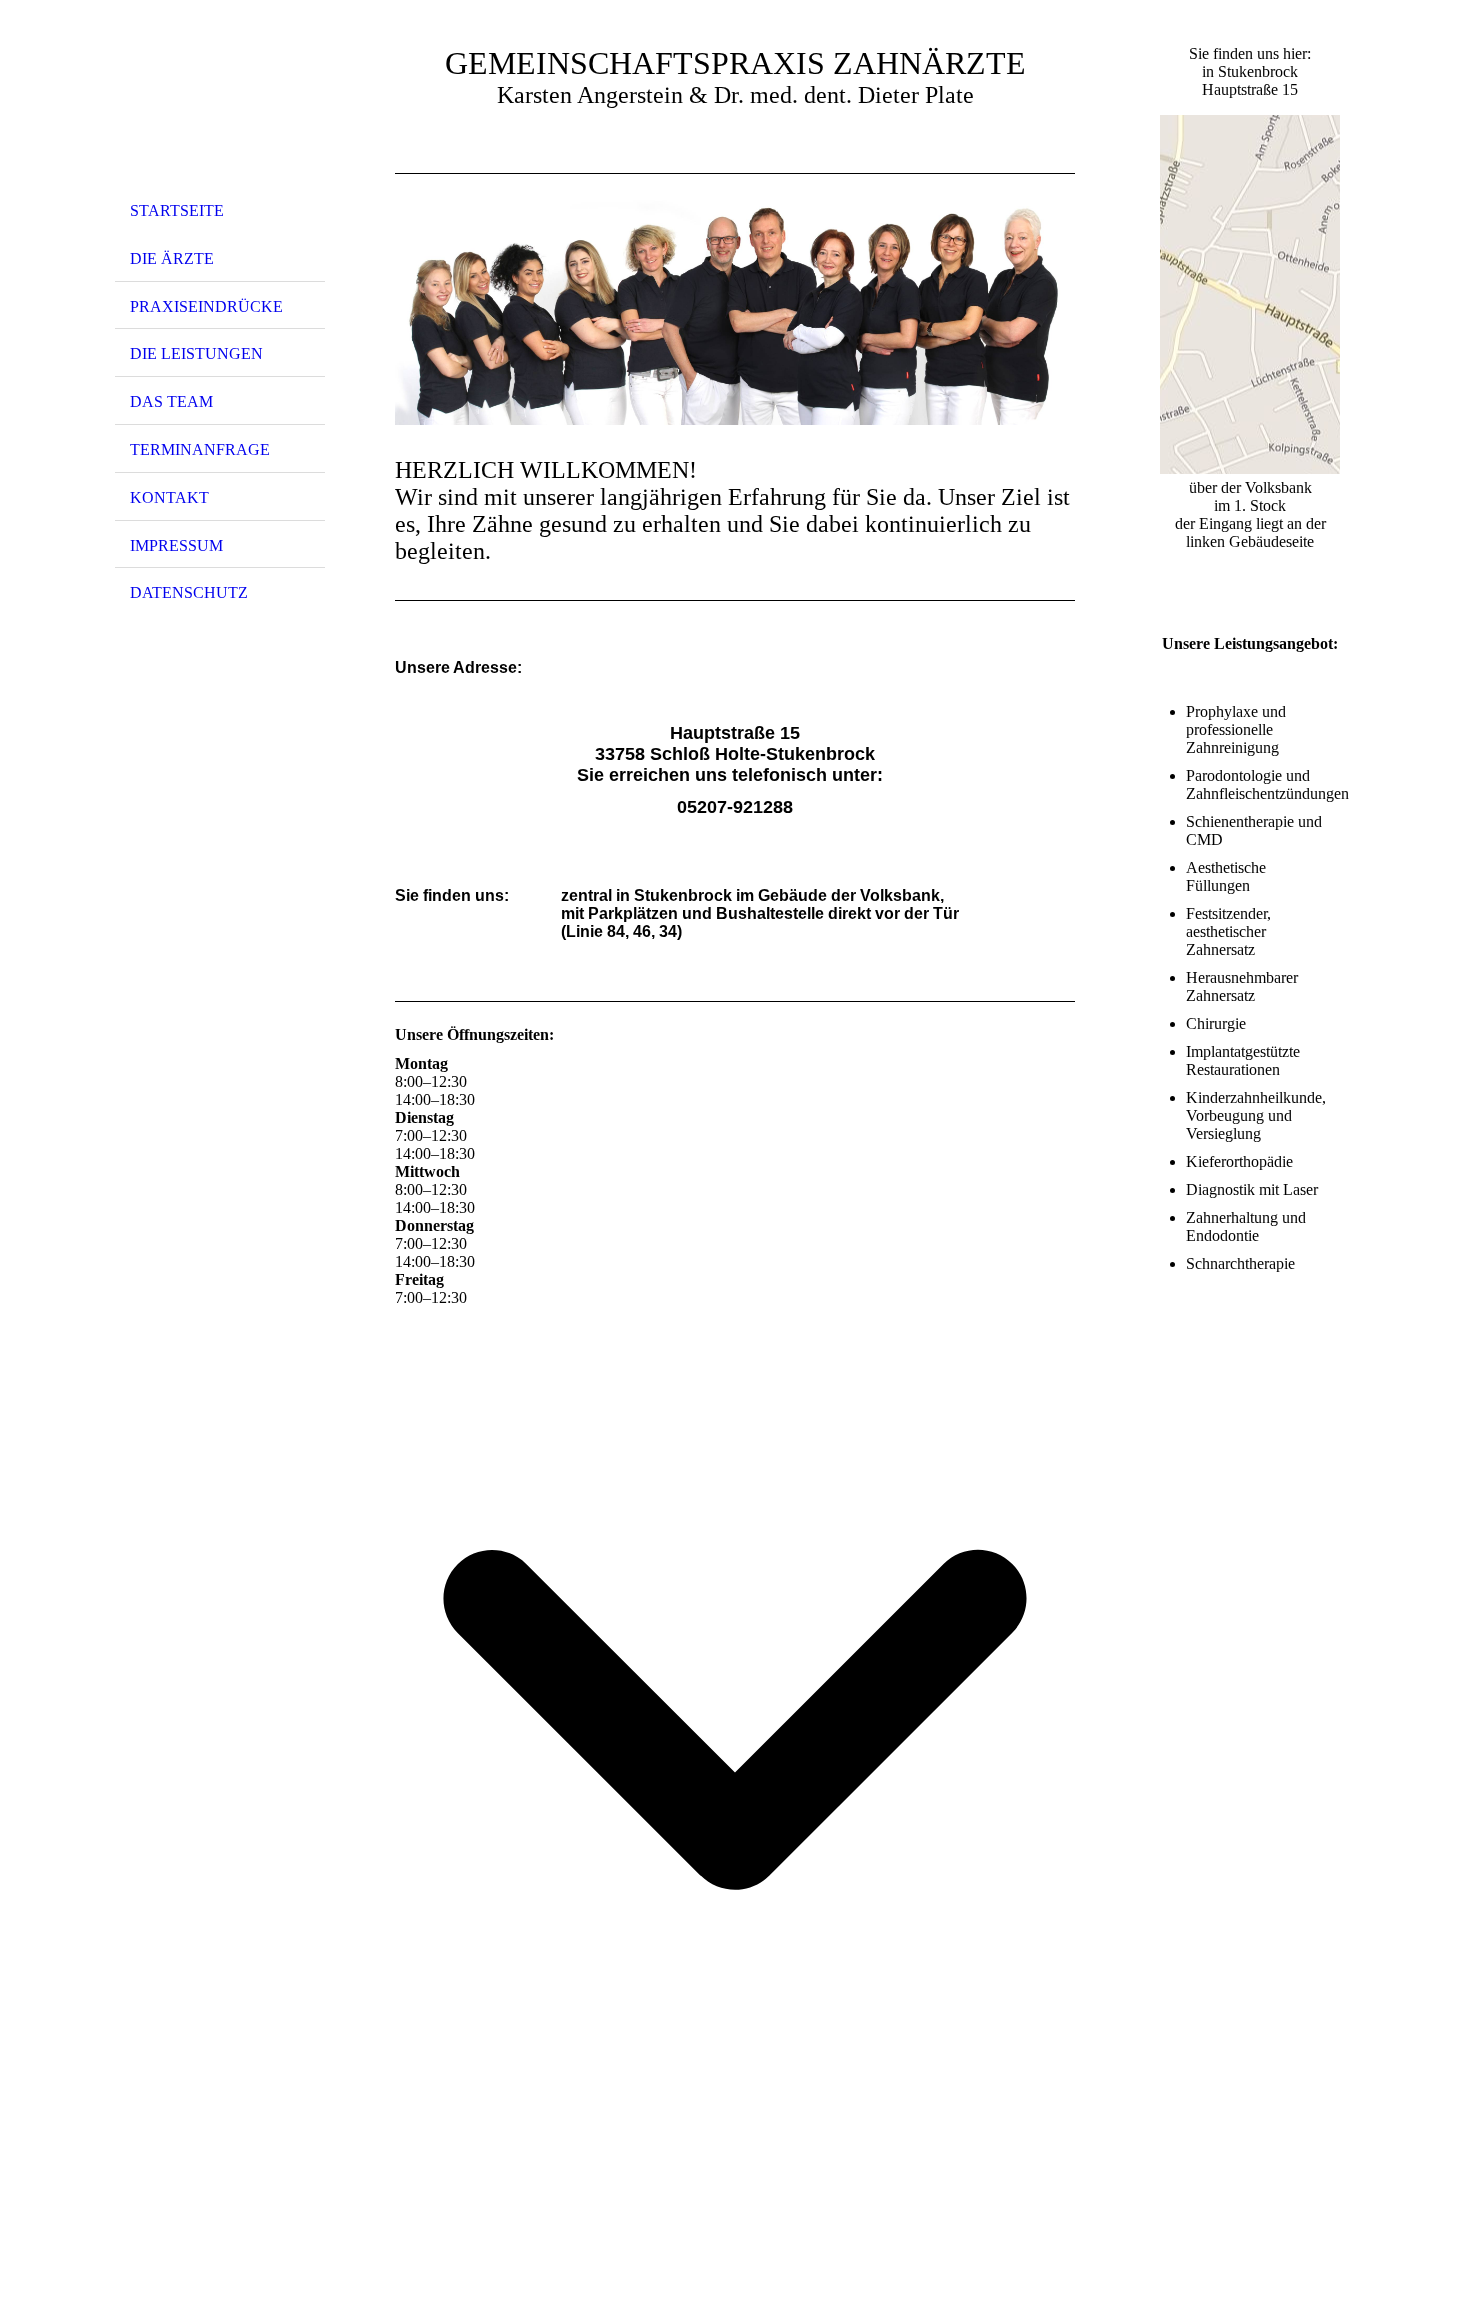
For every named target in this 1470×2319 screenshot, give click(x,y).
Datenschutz (189, 592)
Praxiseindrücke (206, 306)
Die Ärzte (172, 258)
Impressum (176, 545)
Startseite (177, 210)
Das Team (171, 401)
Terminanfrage (200, 449)
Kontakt (169, 497)
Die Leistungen (196, 353)
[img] (220, 103)
